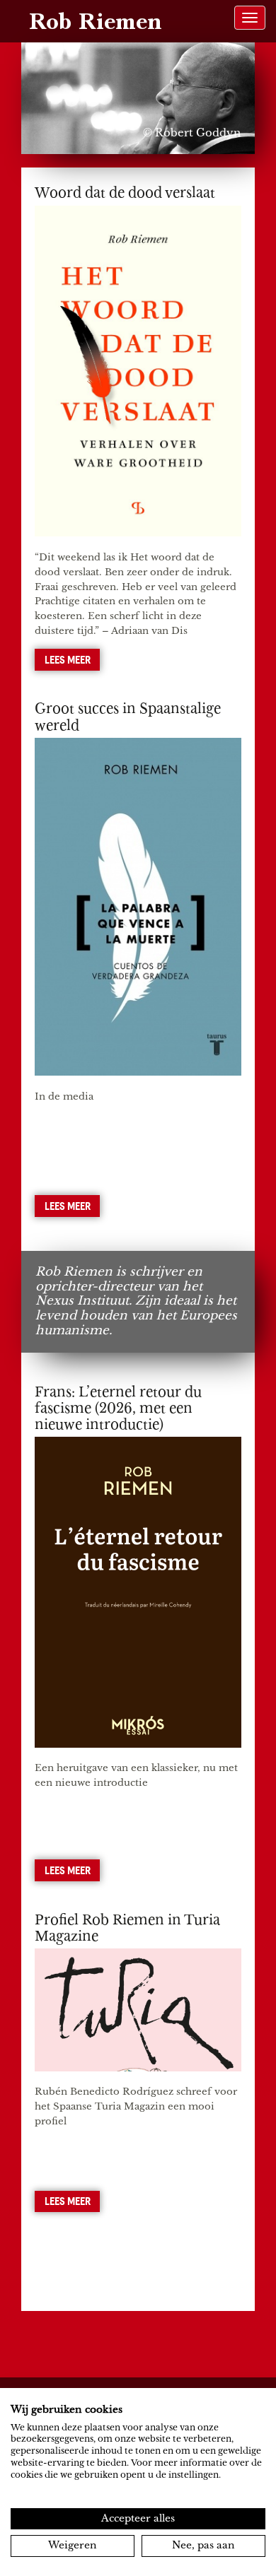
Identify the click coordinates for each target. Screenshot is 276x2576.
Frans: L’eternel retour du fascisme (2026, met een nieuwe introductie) (118, 1408)
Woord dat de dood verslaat (125, 193)
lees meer (68, 659)
